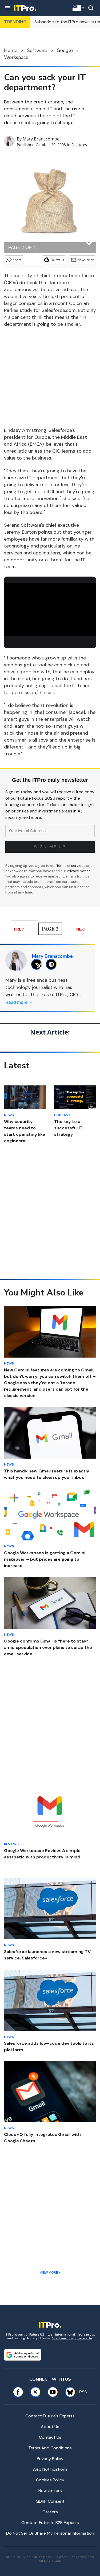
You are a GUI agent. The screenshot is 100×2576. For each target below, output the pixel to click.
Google (65, 50)
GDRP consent (50, 2501)
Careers (50, 2512)
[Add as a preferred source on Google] (23, 2355)
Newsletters (50, 2491)
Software (37, 50)
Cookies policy (50, 2480)
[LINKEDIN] (53, 964)
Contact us (50, 2437)
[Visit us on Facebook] (18, 2392)
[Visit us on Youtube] (53, 2392)
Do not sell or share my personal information (50, 2533)
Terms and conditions (50, 2448)
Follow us (57, 260)
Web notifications (50, 2469)
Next (81, 929)
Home (11, 50)
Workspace (16, 57)
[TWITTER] (38, 964)
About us (50, 2427)
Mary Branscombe (41, 139)
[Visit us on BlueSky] (68, 2392)
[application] (50, 609)
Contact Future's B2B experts (50, 2523)
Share (17, 260)
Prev (19, 929)
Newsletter (85, 260)
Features (79, 145)
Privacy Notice (79, 871)
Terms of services (71, 866)
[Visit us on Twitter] (35, 2392)
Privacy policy (50, 2459)
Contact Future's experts (50, 2416)
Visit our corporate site (72, 2338)
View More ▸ (50, 2273)
